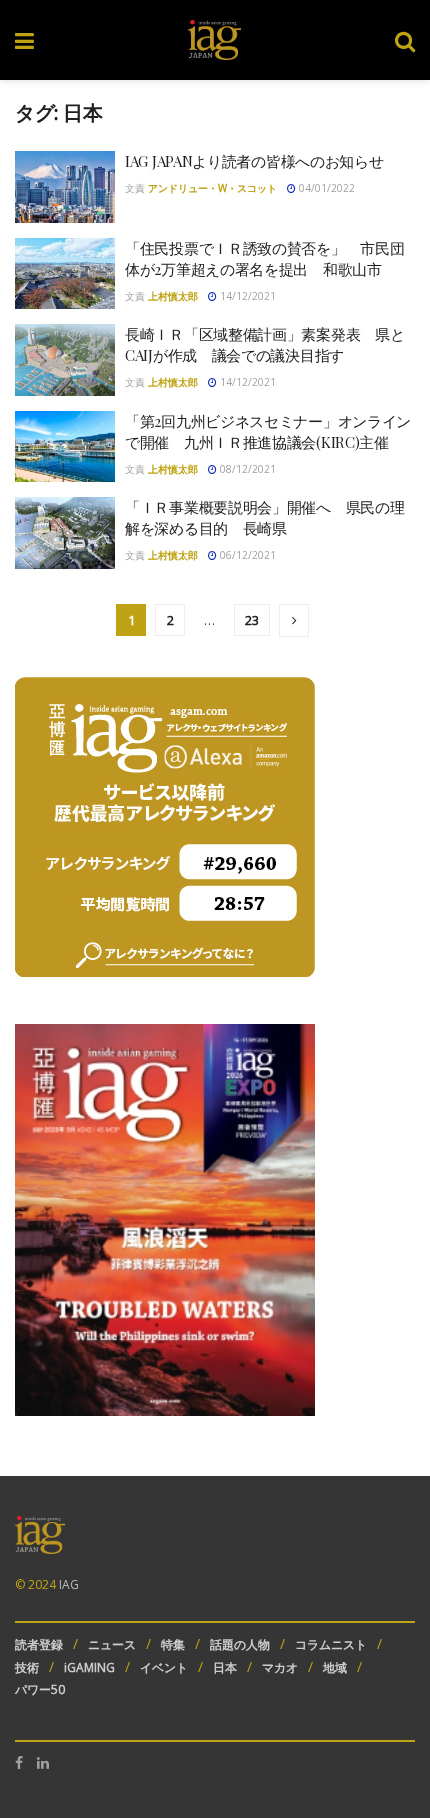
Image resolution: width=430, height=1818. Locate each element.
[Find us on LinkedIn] (43, 1763)
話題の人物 (240, 1644)
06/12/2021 (246, 555)
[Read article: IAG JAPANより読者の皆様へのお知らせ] (65, 187)
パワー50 (40, 1689)
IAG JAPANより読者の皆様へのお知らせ (254, 161)
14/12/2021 (246, 296)
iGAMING (89, 1667)
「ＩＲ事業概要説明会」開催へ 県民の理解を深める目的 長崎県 (264, 517)
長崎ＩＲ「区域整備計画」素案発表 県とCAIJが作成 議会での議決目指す (264, 344)
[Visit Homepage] (214, 40)
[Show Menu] (24, 40)
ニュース (112, 1644)
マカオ (280, 1667)
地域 (335, 1667)
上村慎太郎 (173, 296)
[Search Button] (405, 40)
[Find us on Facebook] (19, 1763)
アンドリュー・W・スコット (212, 188)
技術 (27, 1667)
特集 (173, 1644)
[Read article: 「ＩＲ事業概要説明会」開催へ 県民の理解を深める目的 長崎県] (65, 533)
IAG (69, 1584)
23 (252, 620)
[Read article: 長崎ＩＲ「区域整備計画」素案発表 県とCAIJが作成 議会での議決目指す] (65, 360)
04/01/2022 (325, 188)
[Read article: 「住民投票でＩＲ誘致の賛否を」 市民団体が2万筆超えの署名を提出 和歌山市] (65, 274)
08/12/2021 (246, 469)
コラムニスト (331, 1644)
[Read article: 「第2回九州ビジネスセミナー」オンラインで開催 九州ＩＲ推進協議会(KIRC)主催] (65, 447)
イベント (164, 1667)
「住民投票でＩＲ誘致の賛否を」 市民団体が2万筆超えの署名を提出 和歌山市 (264, 258)
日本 (225, 1667)
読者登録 (39, 1644)
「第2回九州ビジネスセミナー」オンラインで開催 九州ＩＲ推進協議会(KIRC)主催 (268, 431)
